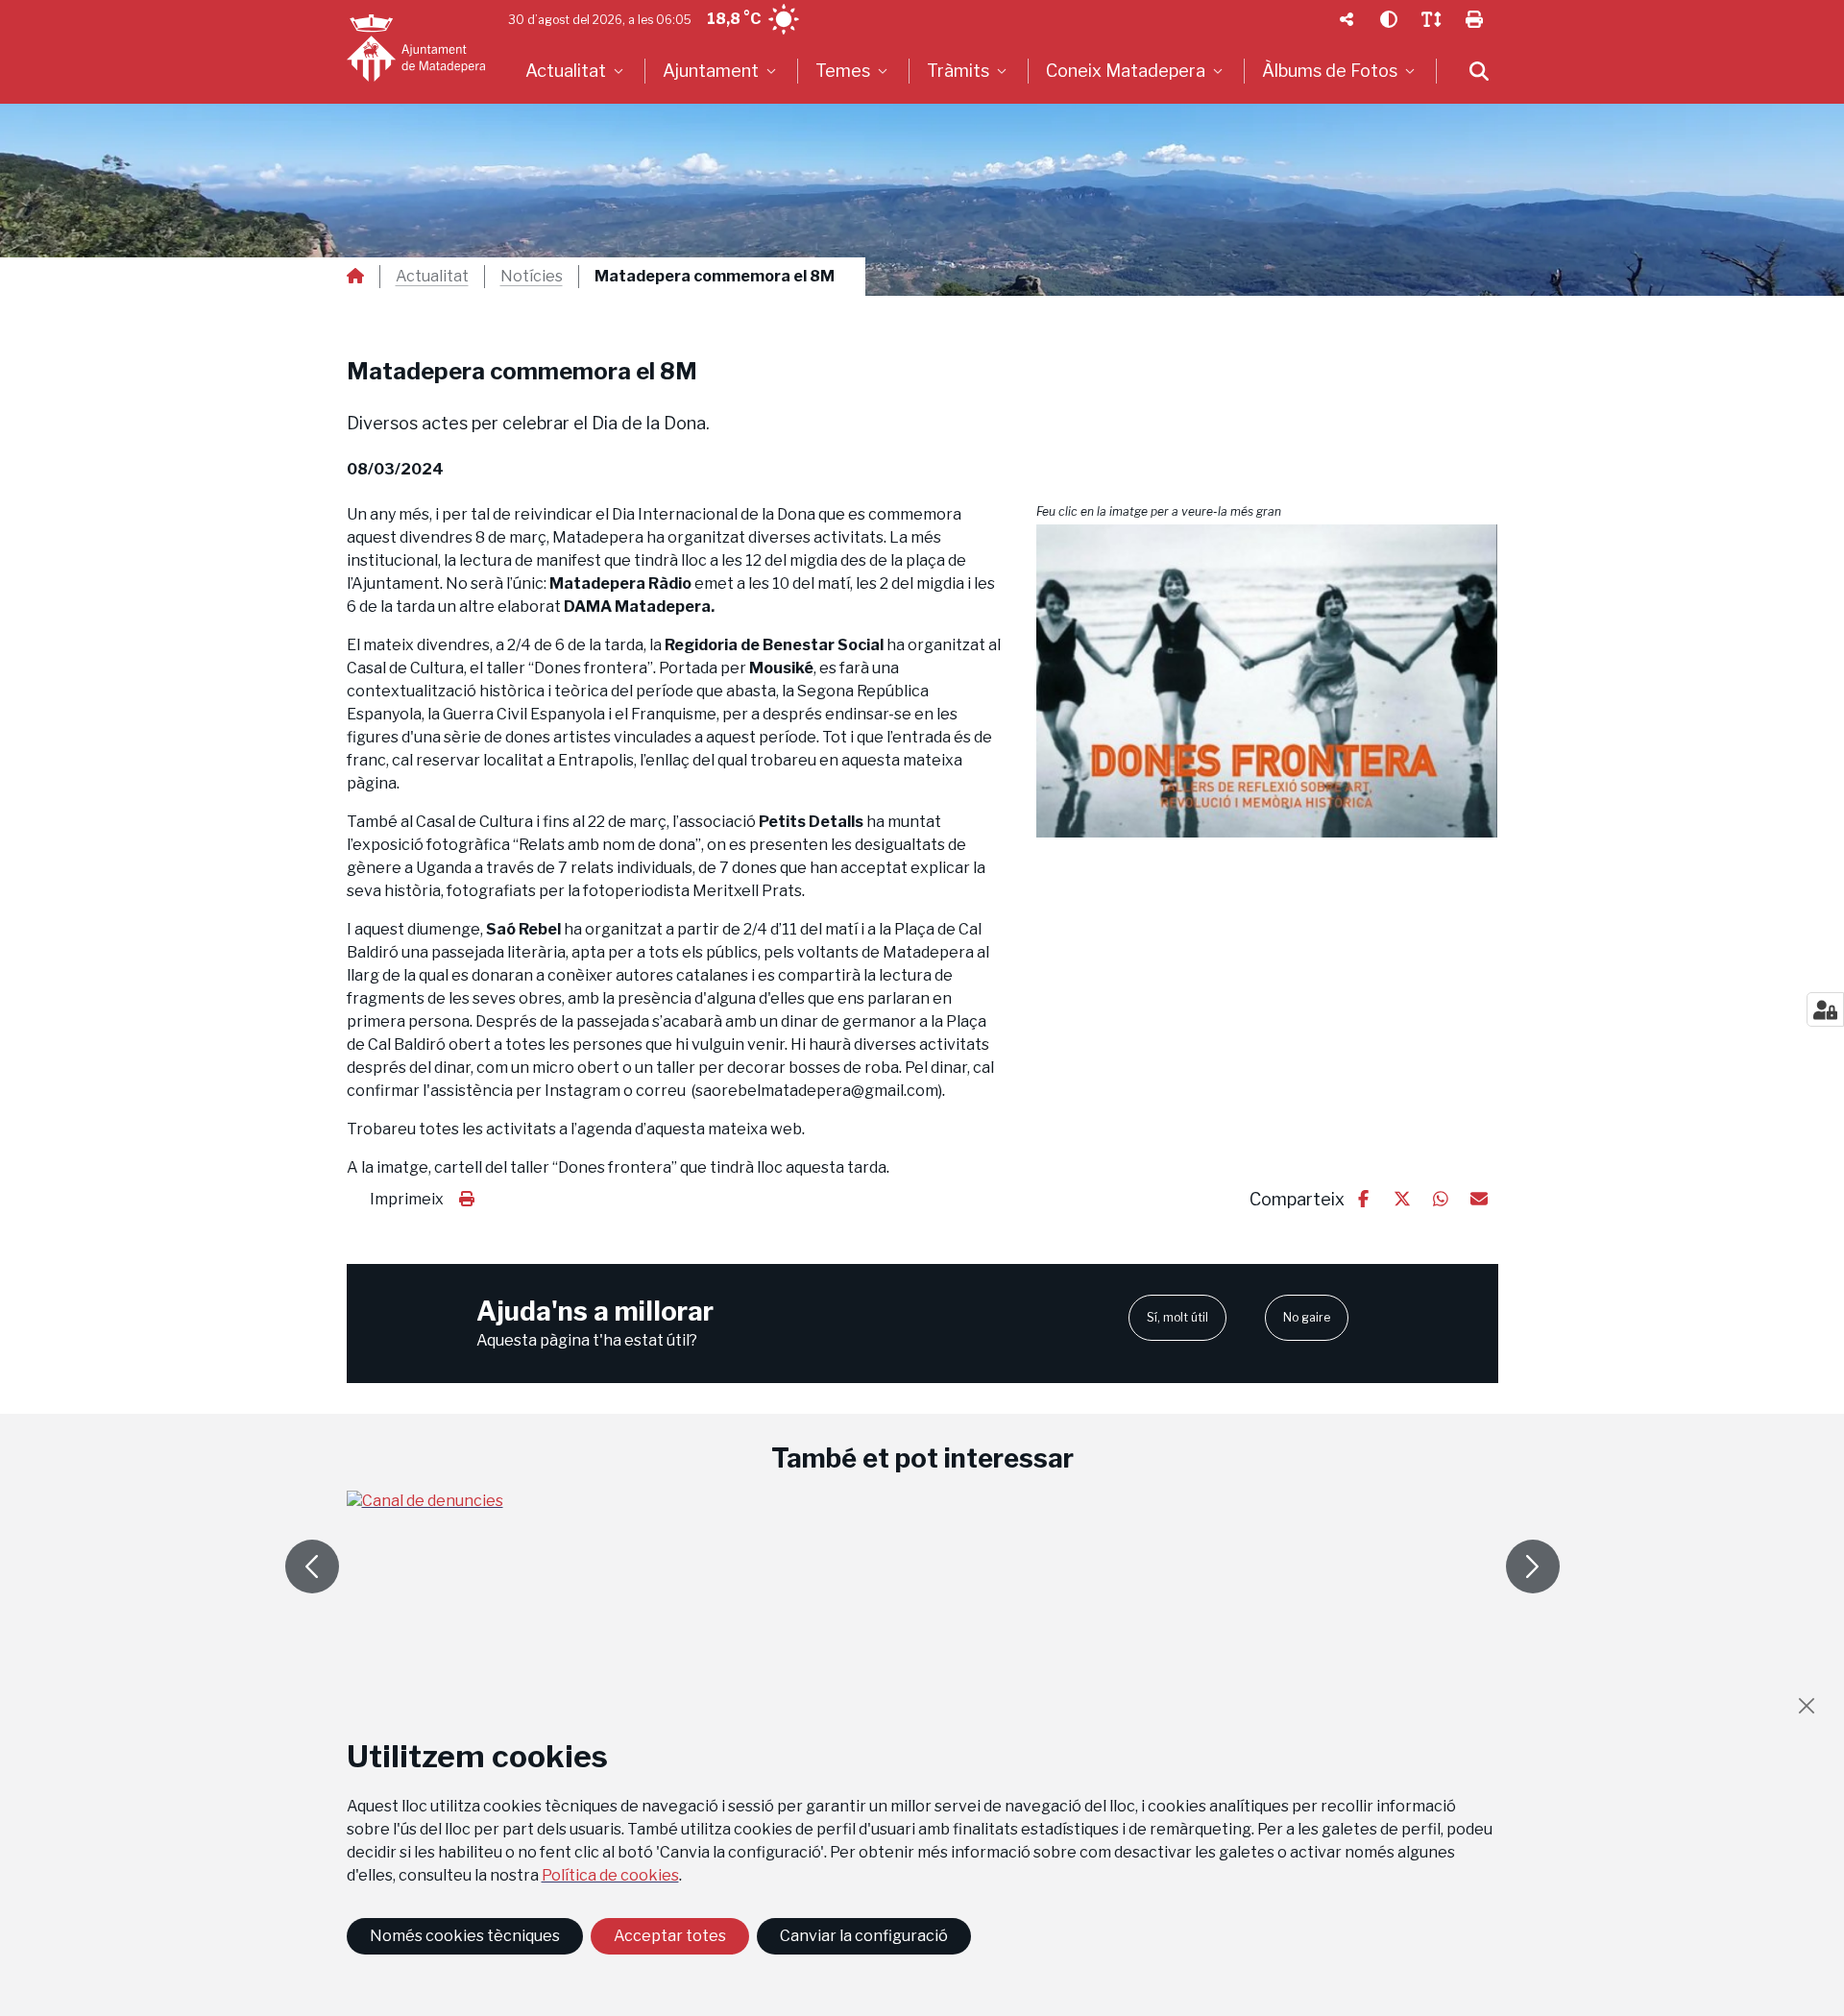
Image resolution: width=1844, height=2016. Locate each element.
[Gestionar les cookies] (1825, 1009)
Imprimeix (407, 1199)
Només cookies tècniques (465, 1936)
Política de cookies (610, 1875)
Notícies (532, 277)
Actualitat (432, 277)
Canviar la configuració (864, 1936)
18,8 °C (734, 19)
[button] (1267, 681)
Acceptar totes (670, 1936)
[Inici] (416, 48)
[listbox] (577, 71)
